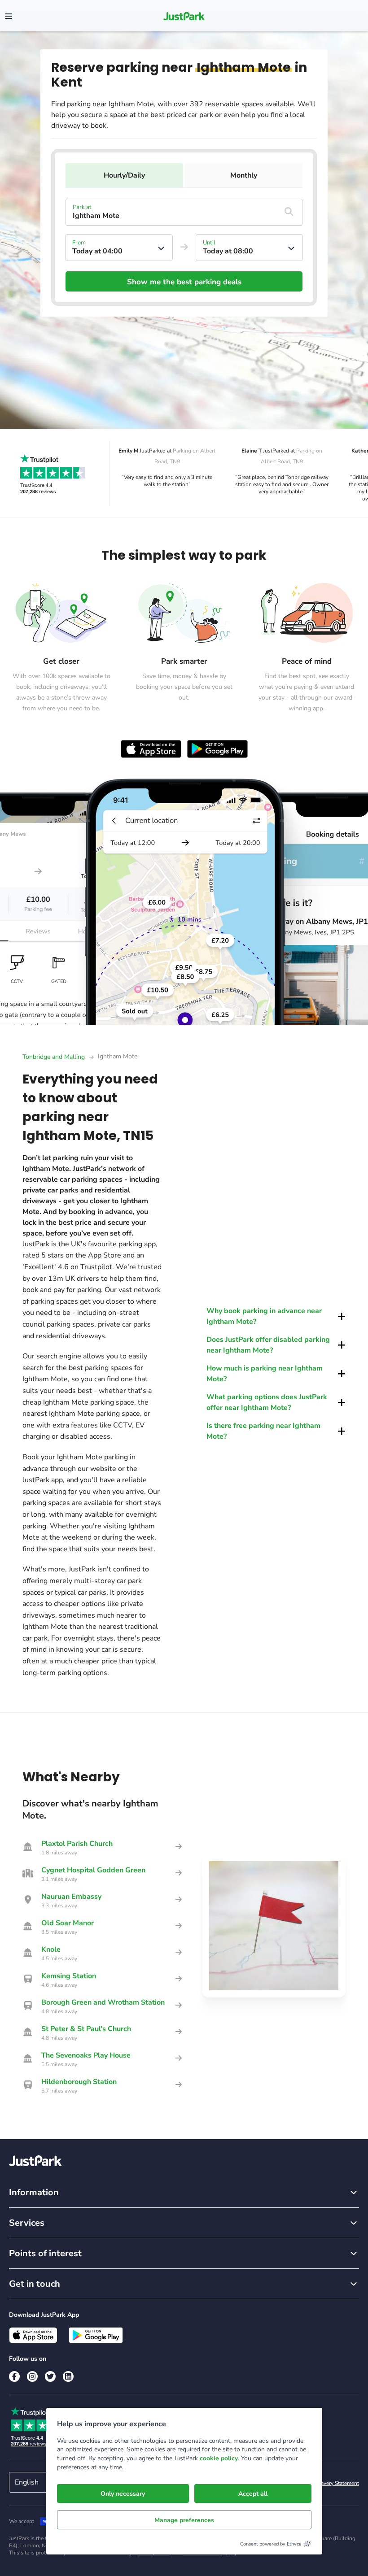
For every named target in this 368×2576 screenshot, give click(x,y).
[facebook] (14, 2376)
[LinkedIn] (68, 2376)
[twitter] (50, 2376)
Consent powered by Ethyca (271, 2544)
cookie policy (219, 2458)
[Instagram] (32, 2376)
